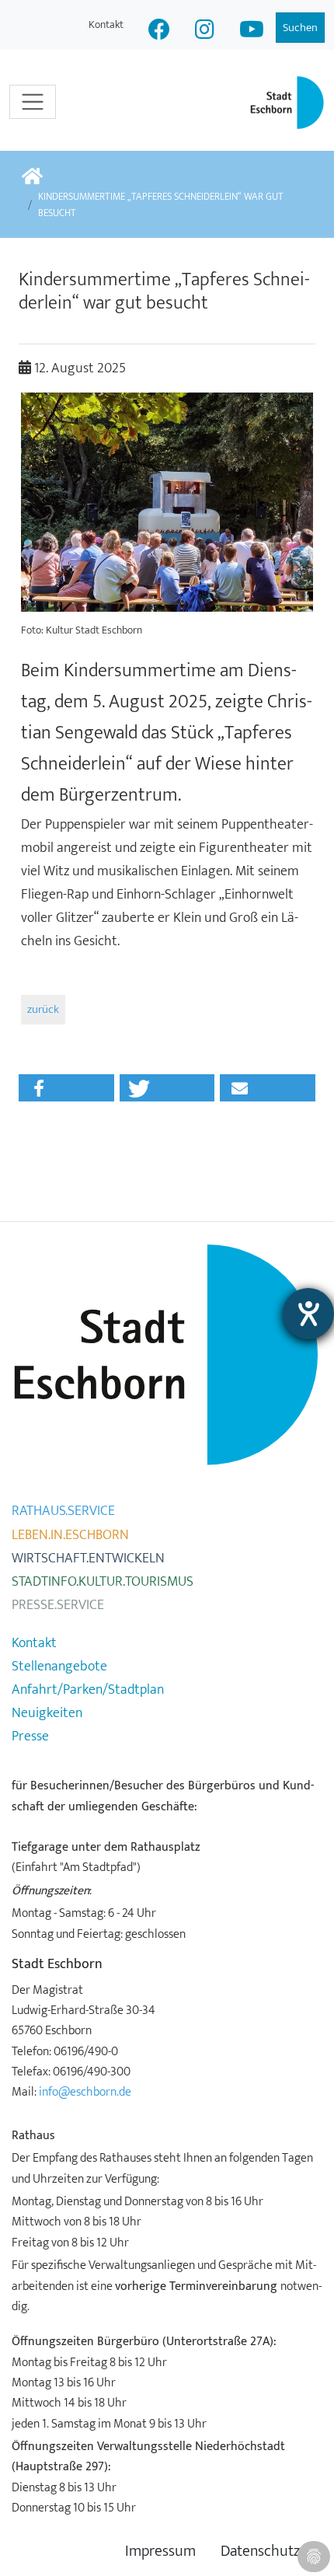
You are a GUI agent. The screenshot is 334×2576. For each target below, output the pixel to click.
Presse (30, 1737)
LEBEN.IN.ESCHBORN (70, 1535)
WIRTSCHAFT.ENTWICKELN (88, 1559)
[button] (66, 1088)
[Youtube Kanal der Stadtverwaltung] (252, 31)
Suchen (300, 28)
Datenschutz (260, 2552)
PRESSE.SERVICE (58, 1605)
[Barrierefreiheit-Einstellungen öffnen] (308, 1314)
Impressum (160, 2552)
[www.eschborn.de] (32, 178)
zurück (43, 1009)
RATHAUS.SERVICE (63, 1511)
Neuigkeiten (47, 1713)
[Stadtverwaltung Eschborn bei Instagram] (205, 31)
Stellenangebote (59, 1667)
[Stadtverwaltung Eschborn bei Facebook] (159, 31)
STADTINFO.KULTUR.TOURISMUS (103, 1582)
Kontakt (106, 24)
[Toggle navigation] (33, 102)
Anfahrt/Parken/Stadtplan (88, 1690)
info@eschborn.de (85, 2092)
